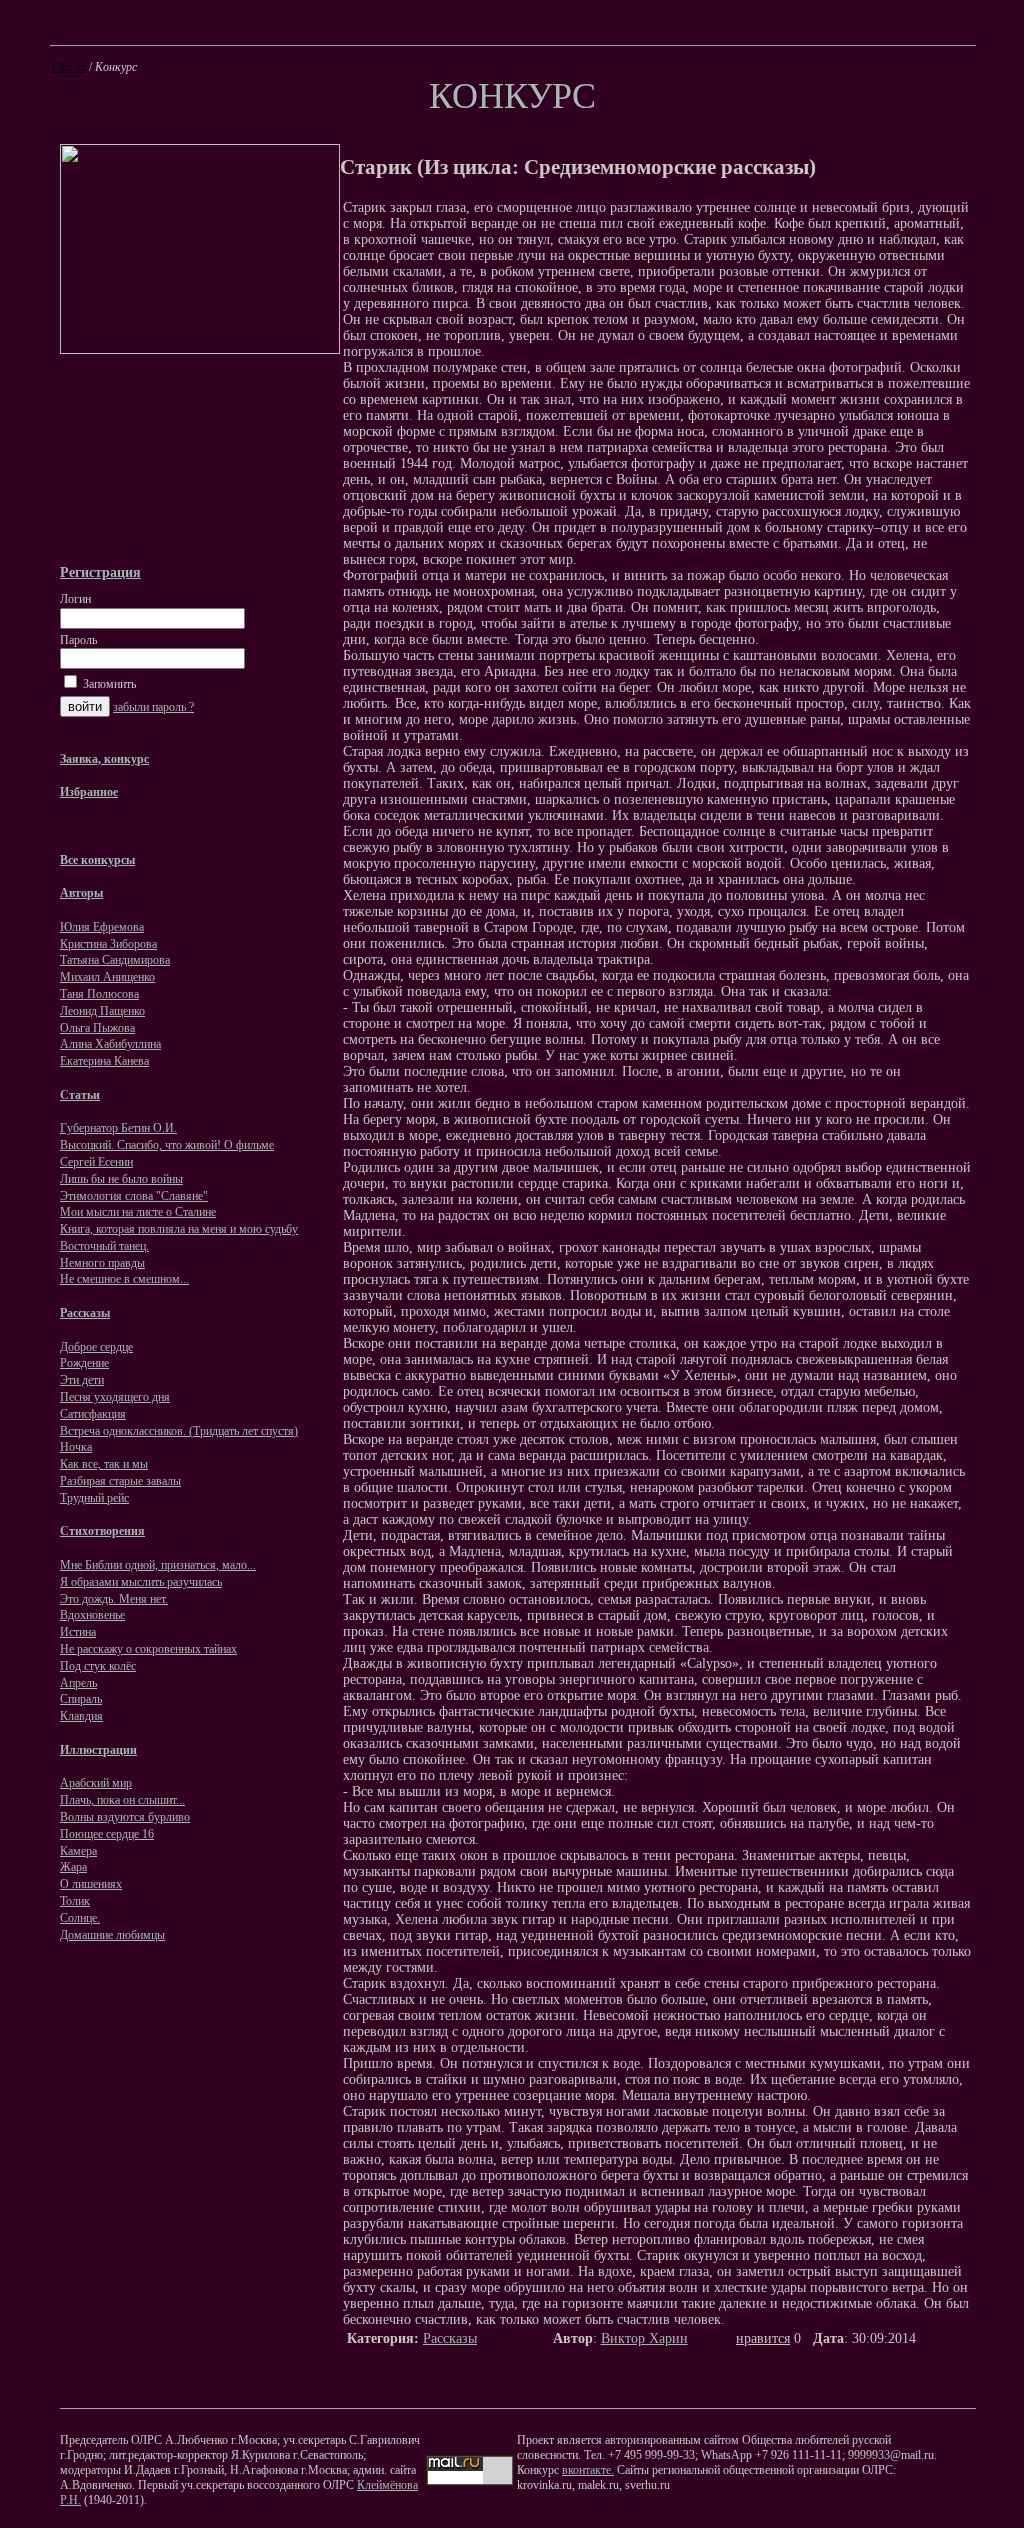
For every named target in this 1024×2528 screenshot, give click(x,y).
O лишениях (91, 1884)
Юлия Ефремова (102, 927)
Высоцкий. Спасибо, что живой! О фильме (167, 1145)
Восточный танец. (104, 1246)
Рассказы (450, 2338)
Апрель (78, 1683)
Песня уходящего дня (115, 1397)
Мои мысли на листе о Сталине (138, 1212)
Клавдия (81, 1716)
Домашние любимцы (112, 1935)
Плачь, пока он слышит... (122, 1800)
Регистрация (100, 572)
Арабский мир (96, 1783)
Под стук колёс (98, 1666)
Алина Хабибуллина (110, 1044)
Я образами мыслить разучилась (141, 1582)
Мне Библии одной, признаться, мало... (158, 1565)
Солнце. (80, 1918)
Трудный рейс (94, 1498)
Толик (75, 1901)
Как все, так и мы (104, 1464)
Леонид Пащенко (102, 1011)
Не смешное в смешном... (124, 1279)
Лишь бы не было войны (121, 1179)
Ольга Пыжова (97, 1028)
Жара (73, 1867)
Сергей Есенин (96, 1162)
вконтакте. (588, 2470)
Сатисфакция (93, 1414)
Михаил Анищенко (107, 977)
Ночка (76, 1447)
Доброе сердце (96, 1347)
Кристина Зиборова (108, 944)
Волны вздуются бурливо (125, 1817)
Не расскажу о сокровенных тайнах (148, 1649)
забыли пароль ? (153, 707)
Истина (78, 1632)
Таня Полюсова (99, 994)
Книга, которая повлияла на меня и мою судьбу (179, 1229)
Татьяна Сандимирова (115, 960)
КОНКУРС (512, 96)
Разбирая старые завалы (120, 1481)
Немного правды (102, 1263)
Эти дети (82, 1380)
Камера (78, 1851)
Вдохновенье (92, 1615)
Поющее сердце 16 (107, 1834)
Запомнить (108, 684)
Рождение (84, 1363)
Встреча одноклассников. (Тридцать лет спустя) (179, 1431)
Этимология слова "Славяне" (134, 1196)
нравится (763, 2338)
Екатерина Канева (104, 1061)
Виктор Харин (644, 2338)
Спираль (81, 1699)
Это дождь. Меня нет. (114, 1599)
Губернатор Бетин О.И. (118, 1128)
